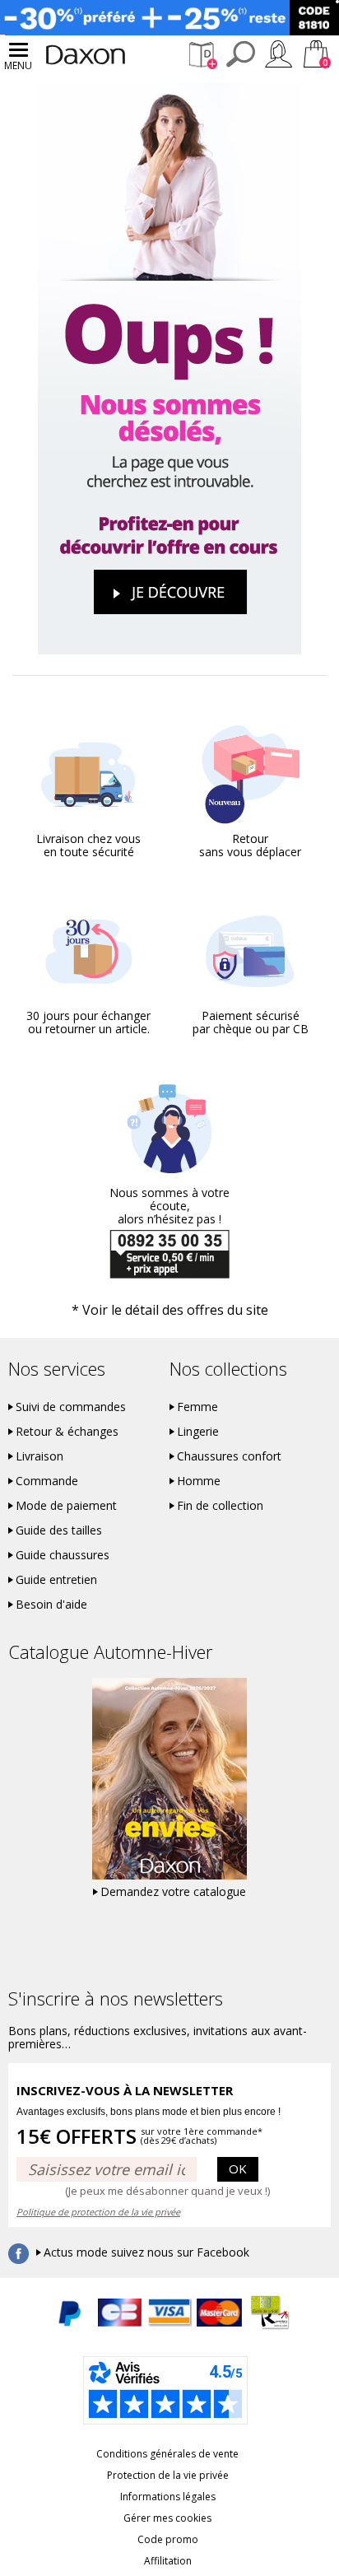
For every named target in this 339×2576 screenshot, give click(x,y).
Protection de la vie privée (168, 2475)
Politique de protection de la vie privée (98, 2212)
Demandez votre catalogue (173, 1892)
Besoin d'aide (51, 1605)
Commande (47, 1481)
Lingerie (198, 1432)
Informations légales (168, 2497)
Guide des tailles (59, 1530)
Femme (197, 1407)
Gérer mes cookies (167, 2518)
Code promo (168, 2539)
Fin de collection (220, 1506)
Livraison (39, 1456)
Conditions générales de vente (167, 2454)
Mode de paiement (66, 1506)
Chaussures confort (229, 1456)
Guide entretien (56, 1580)
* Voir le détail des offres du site (170, 1310)
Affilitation (168, 2561)
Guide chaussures (63, 1555)
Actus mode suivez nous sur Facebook (146, 2252)
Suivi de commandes (71, 1407)
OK (238, 2168)
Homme (199, 1481)
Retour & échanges (67, 1432)
